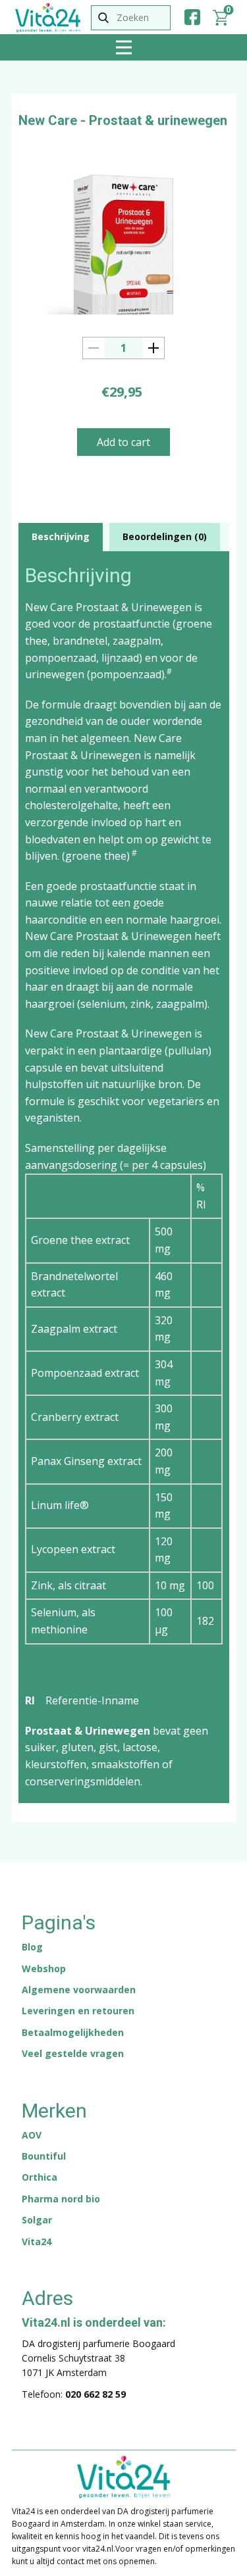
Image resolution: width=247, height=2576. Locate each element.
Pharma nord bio (61, 2199)
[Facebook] (192, 17)
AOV (32, 2135)
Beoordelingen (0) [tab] (165, 536)
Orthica (40, 2177)
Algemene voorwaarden (79, 1990)
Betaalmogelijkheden (73, 2032)
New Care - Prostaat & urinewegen (123, 120)
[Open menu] (124, 47)
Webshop (44, 1969)
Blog (32, 1947)
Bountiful (44, 2156)
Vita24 (37, 2242)
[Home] (48, 18)
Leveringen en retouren (78, 2011)
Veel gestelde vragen (73, 2053)
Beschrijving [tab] (61, 536)
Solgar (37, 2220)
